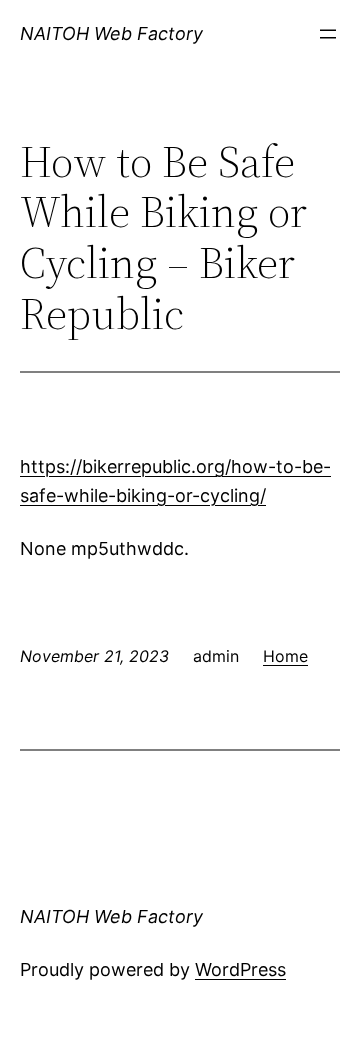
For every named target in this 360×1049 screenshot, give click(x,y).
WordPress (240, 969)
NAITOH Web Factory (111, 33)
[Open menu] (328, 34)
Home (285, 656)
